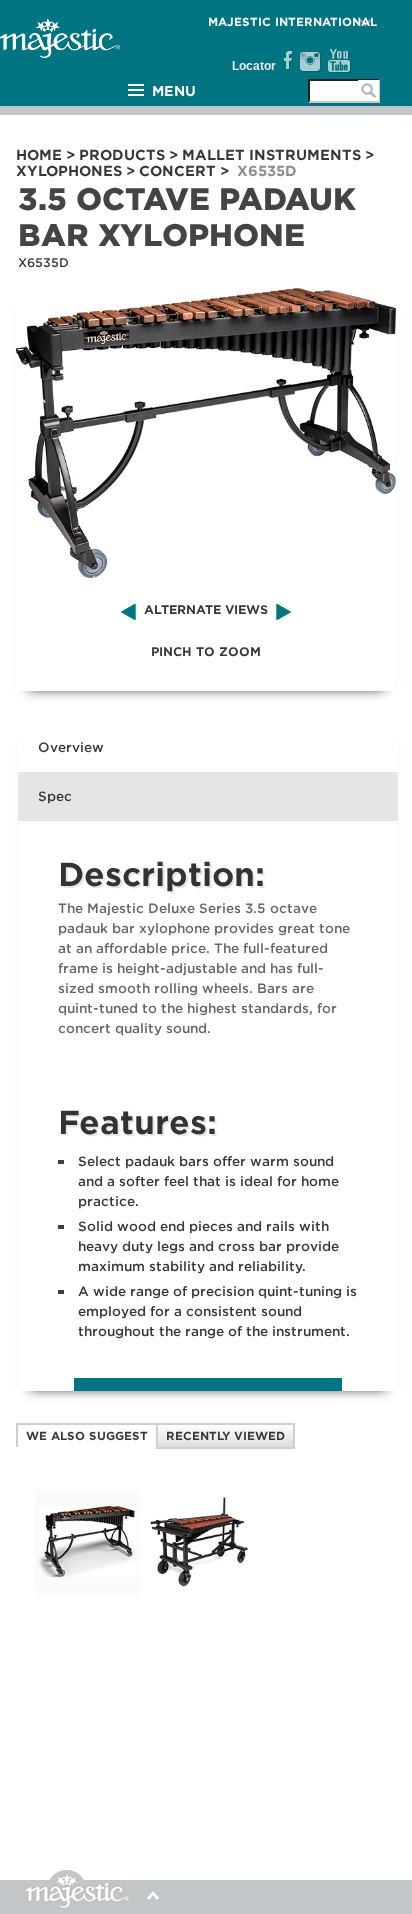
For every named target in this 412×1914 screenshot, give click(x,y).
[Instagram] (309, 61)
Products (122, 155)
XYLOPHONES (69, 171)
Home (39, 155)
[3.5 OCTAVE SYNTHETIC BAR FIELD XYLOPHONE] (199, 1589)
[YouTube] (339, 61)
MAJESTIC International (292, 22)
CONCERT (177, 171)
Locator (254, 66)
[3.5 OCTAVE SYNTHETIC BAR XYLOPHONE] (87, 1589)
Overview (71, 747)
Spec (55, 796)
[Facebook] (286, 61)
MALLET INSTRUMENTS (271, 155)
